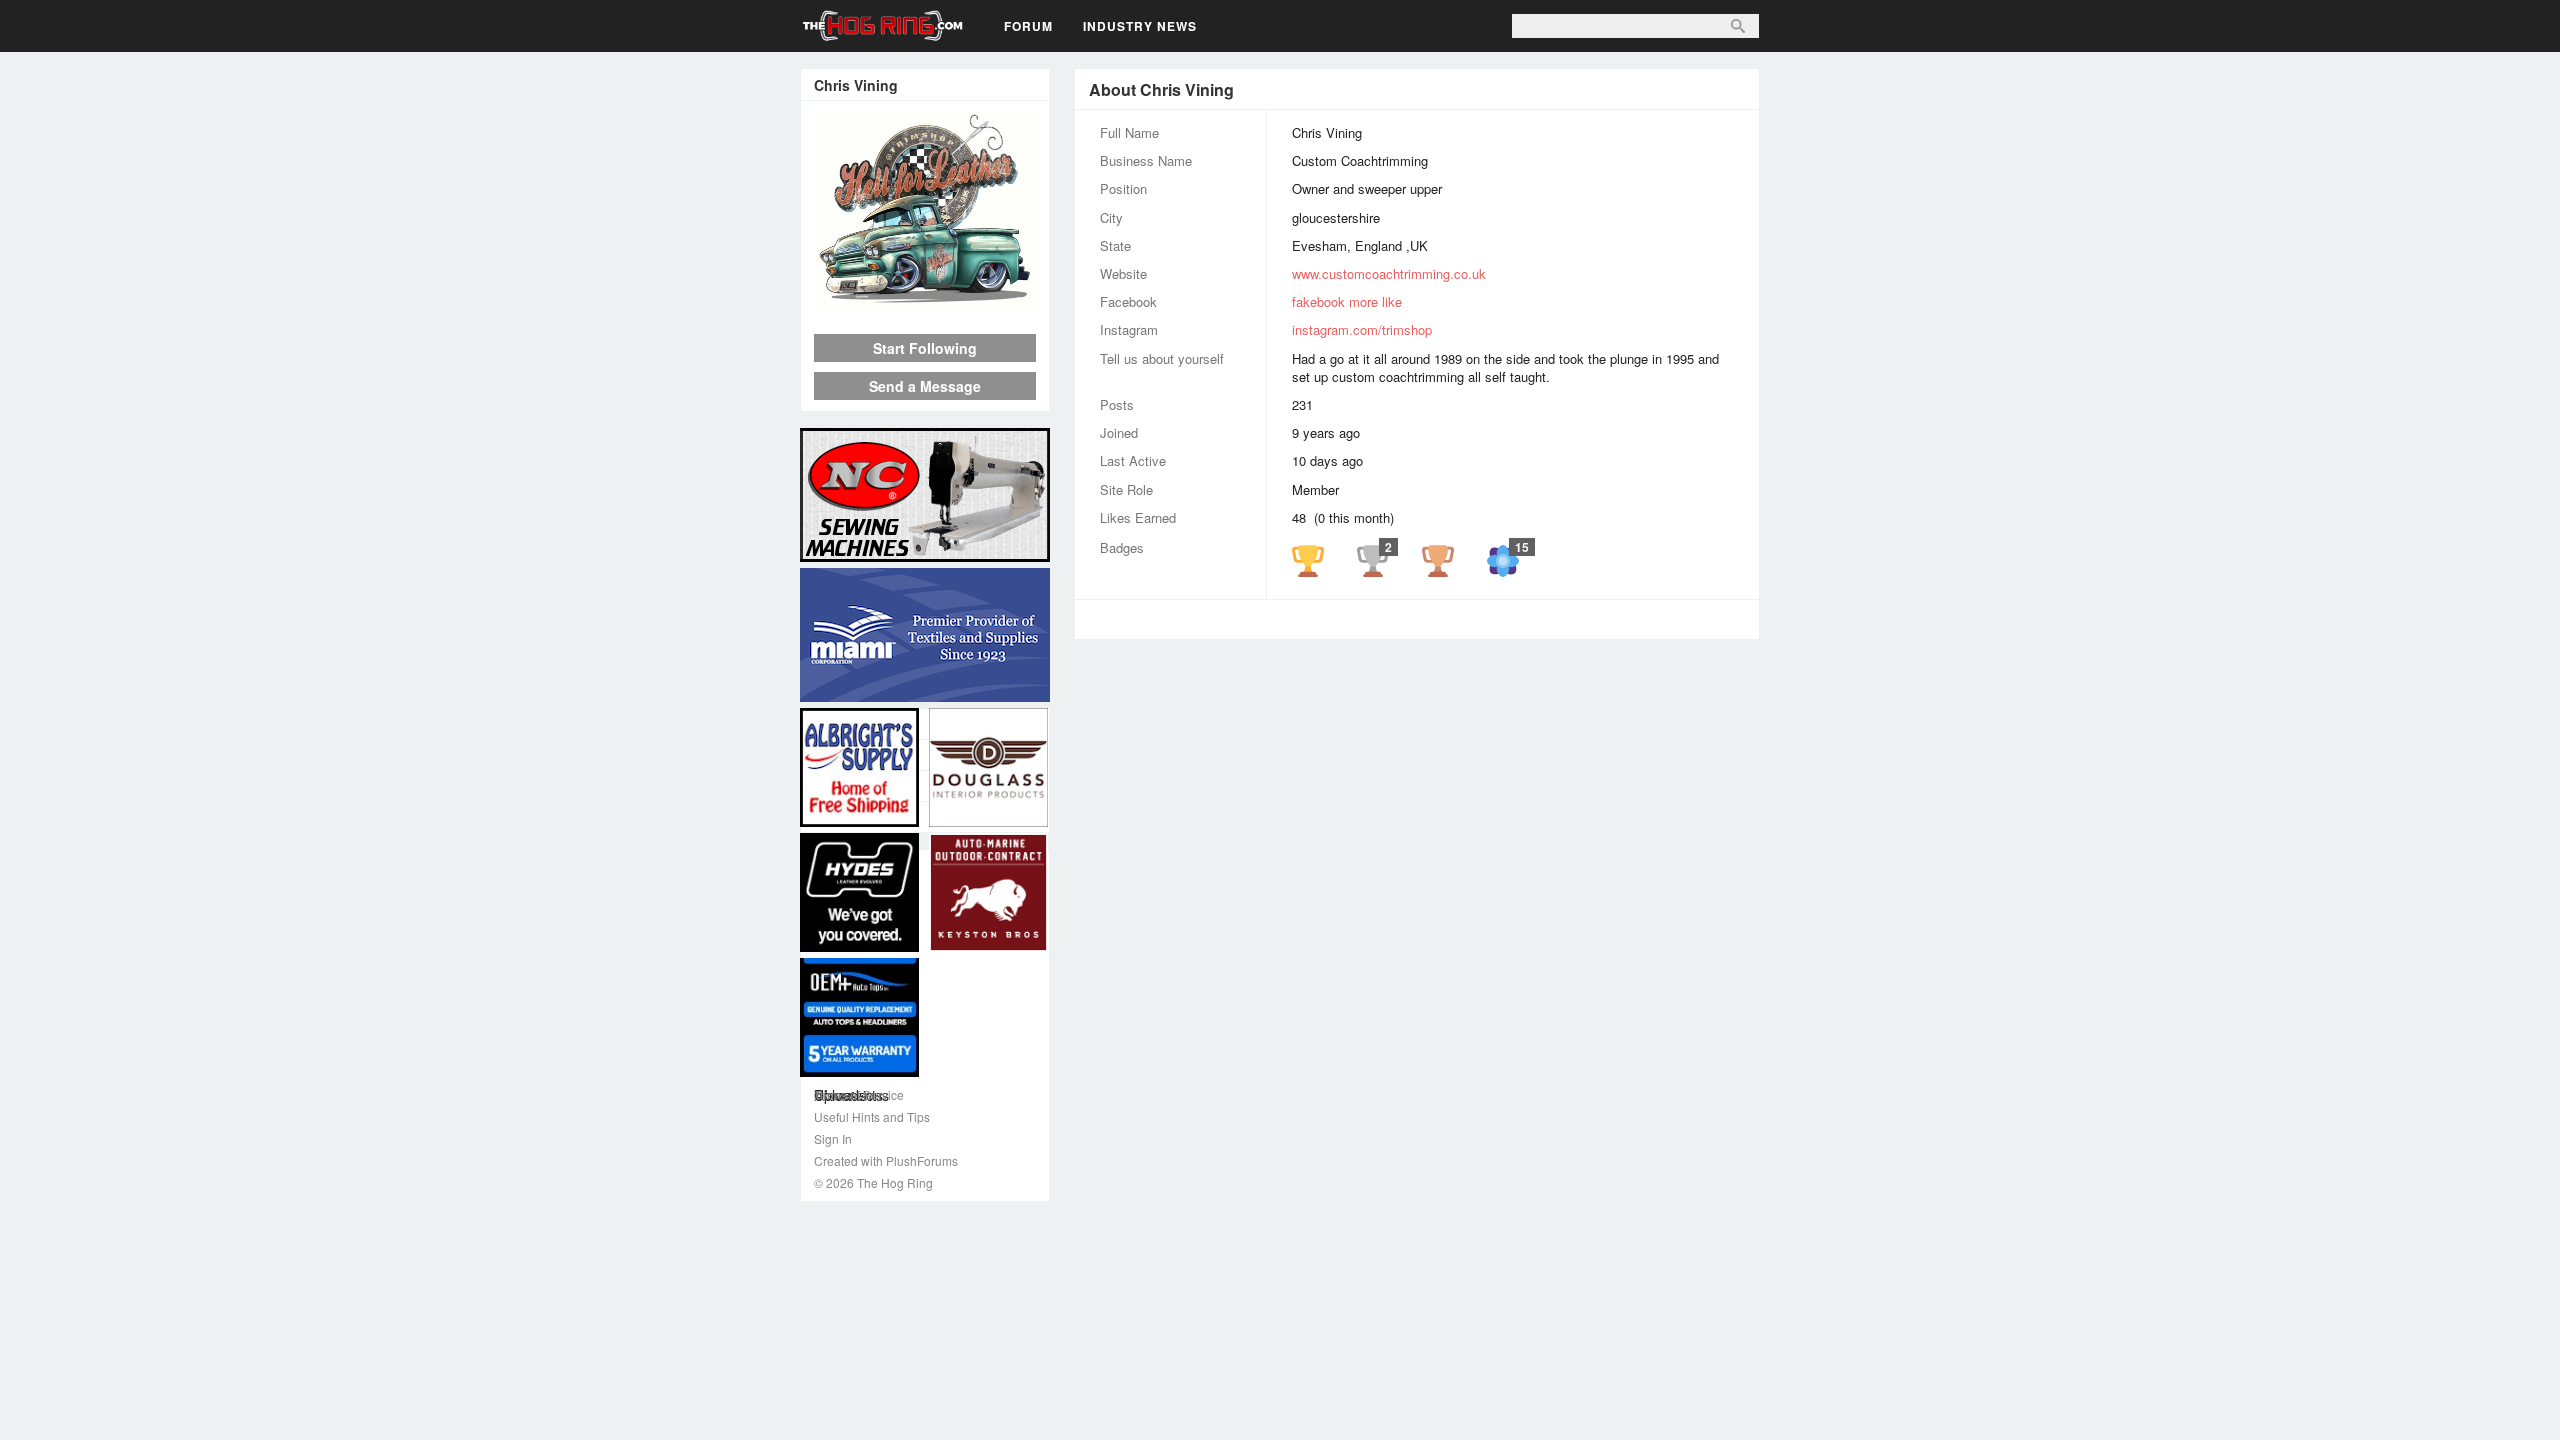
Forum (1028, 26)
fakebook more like (1347, 301)
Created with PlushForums (886, 1160)
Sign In (833, 1138)
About (925, 724)
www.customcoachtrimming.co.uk (1389, 273)
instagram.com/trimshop (1362, 329)
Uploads (925, 817)
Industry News (1140, 26)
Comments (925, 755)
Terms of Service (859, 1094)
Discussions (925, 786)
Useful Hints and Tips (872, 1116)
